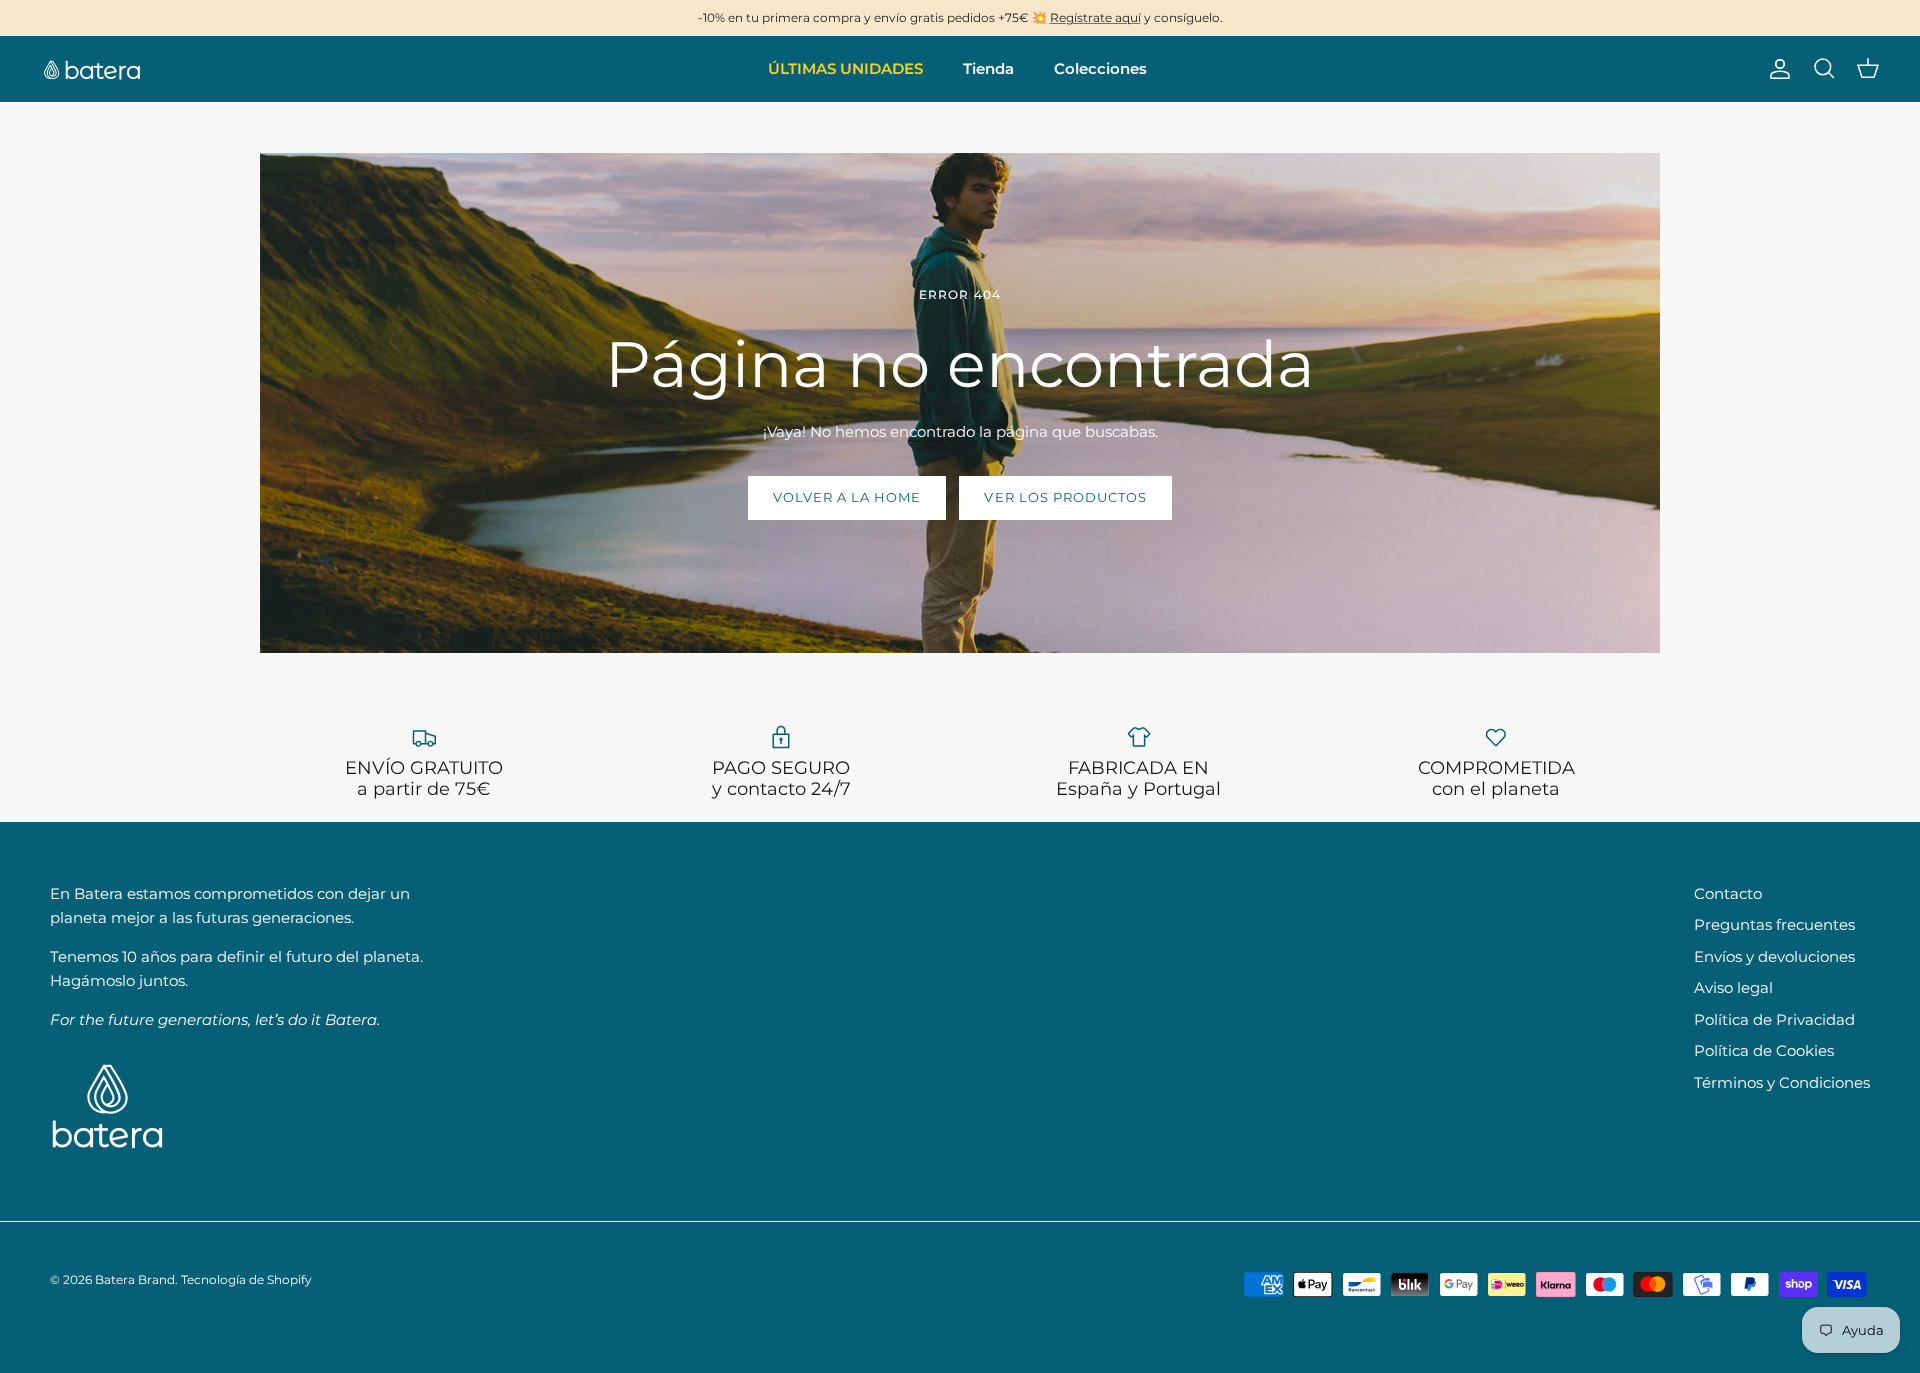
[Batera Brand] (92, 69)
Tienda (988, 68)
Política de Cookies (1764, 1050)
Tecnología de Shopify (246, 1279)
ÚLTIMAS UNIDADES (845, 68)
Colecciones (1100, 68)
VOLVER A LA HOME (847, 497)
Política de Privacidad (1774, 1019)
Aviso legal (1733, 987)
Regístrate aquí (1095, 17)
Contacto (1728, 893)
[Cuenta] (1776, 69)
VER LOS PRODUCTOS (1065, 497)
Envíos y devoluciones (1774, 956)
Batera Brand (135, 1279)
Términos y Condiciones (1782, 1082)
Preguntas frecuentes (1774, 924)
